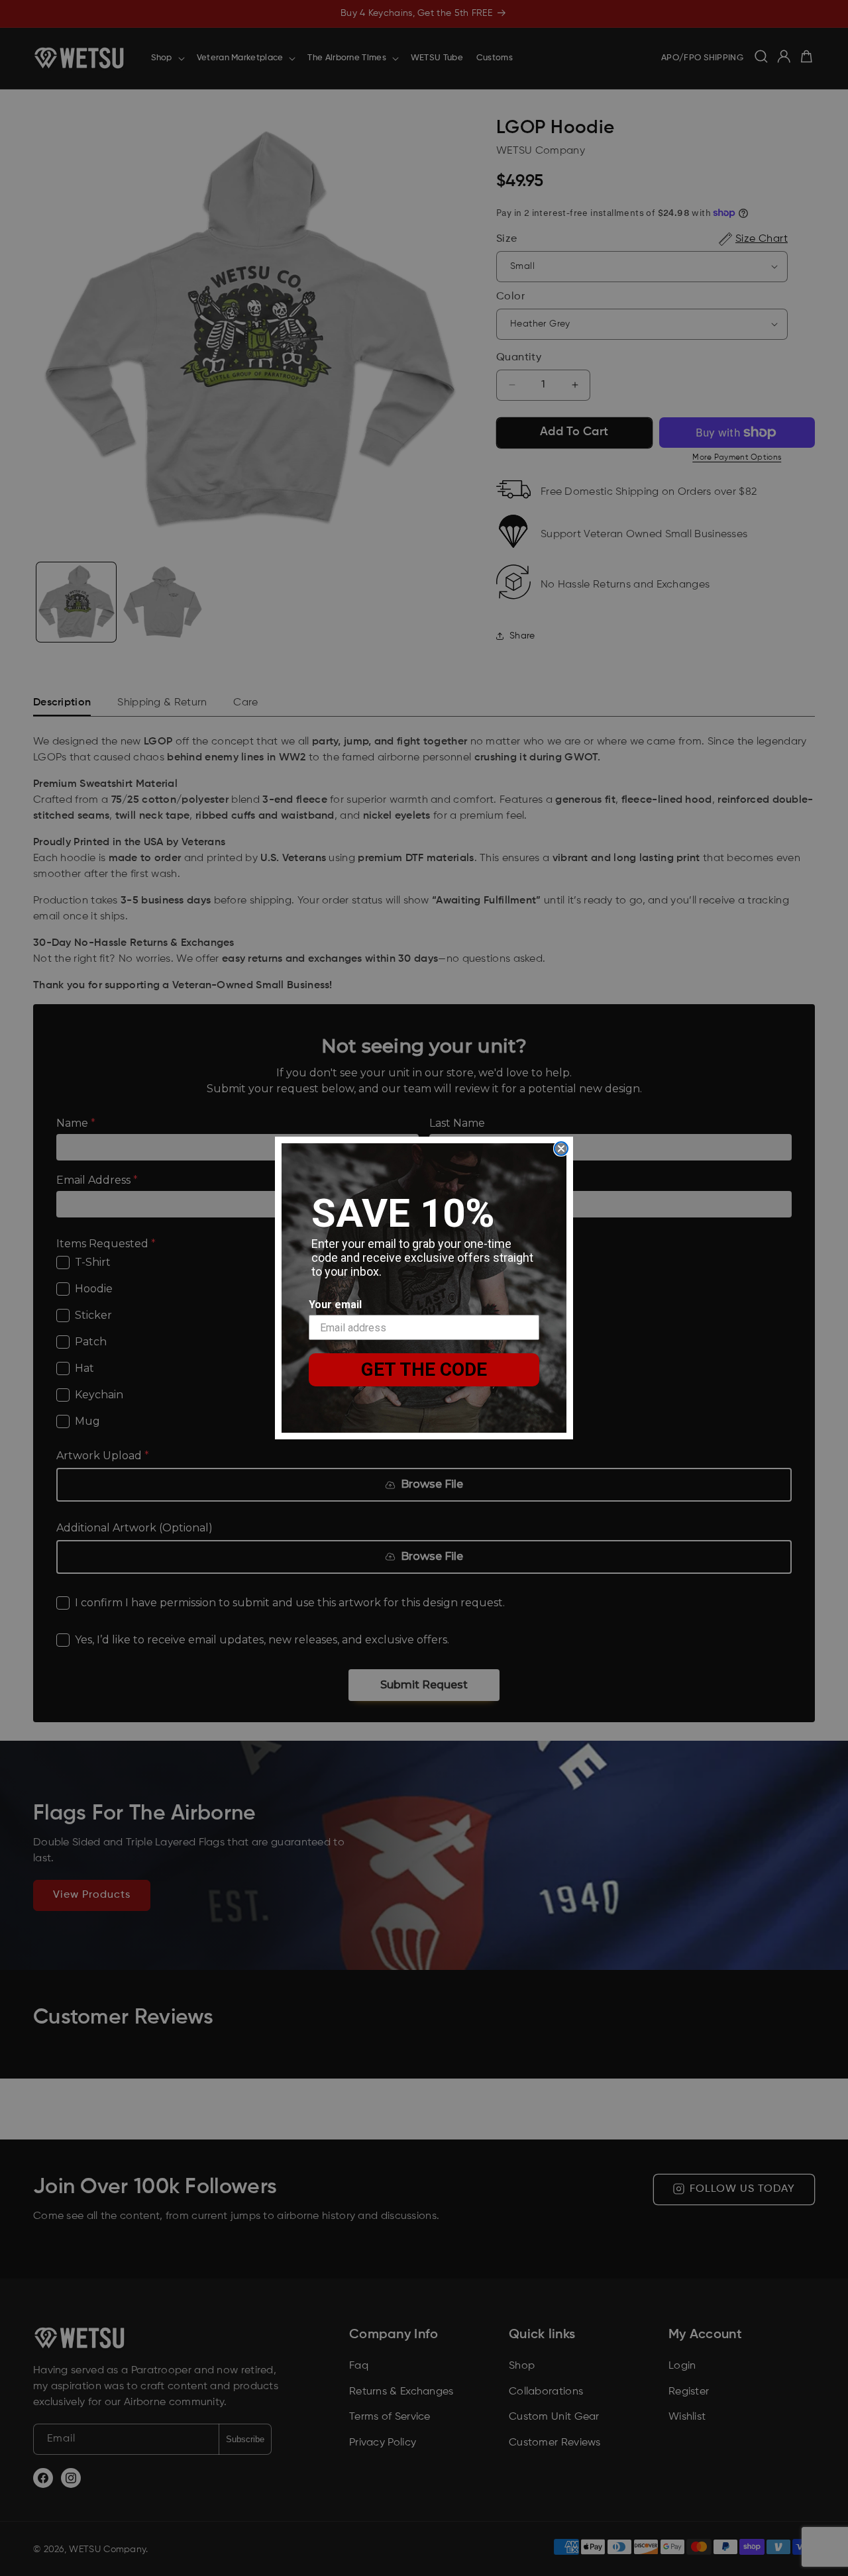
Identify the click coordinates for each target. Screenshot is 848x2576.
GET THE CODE (424, 1369)
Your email (335, 1305)
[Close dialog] (561, 1149)
